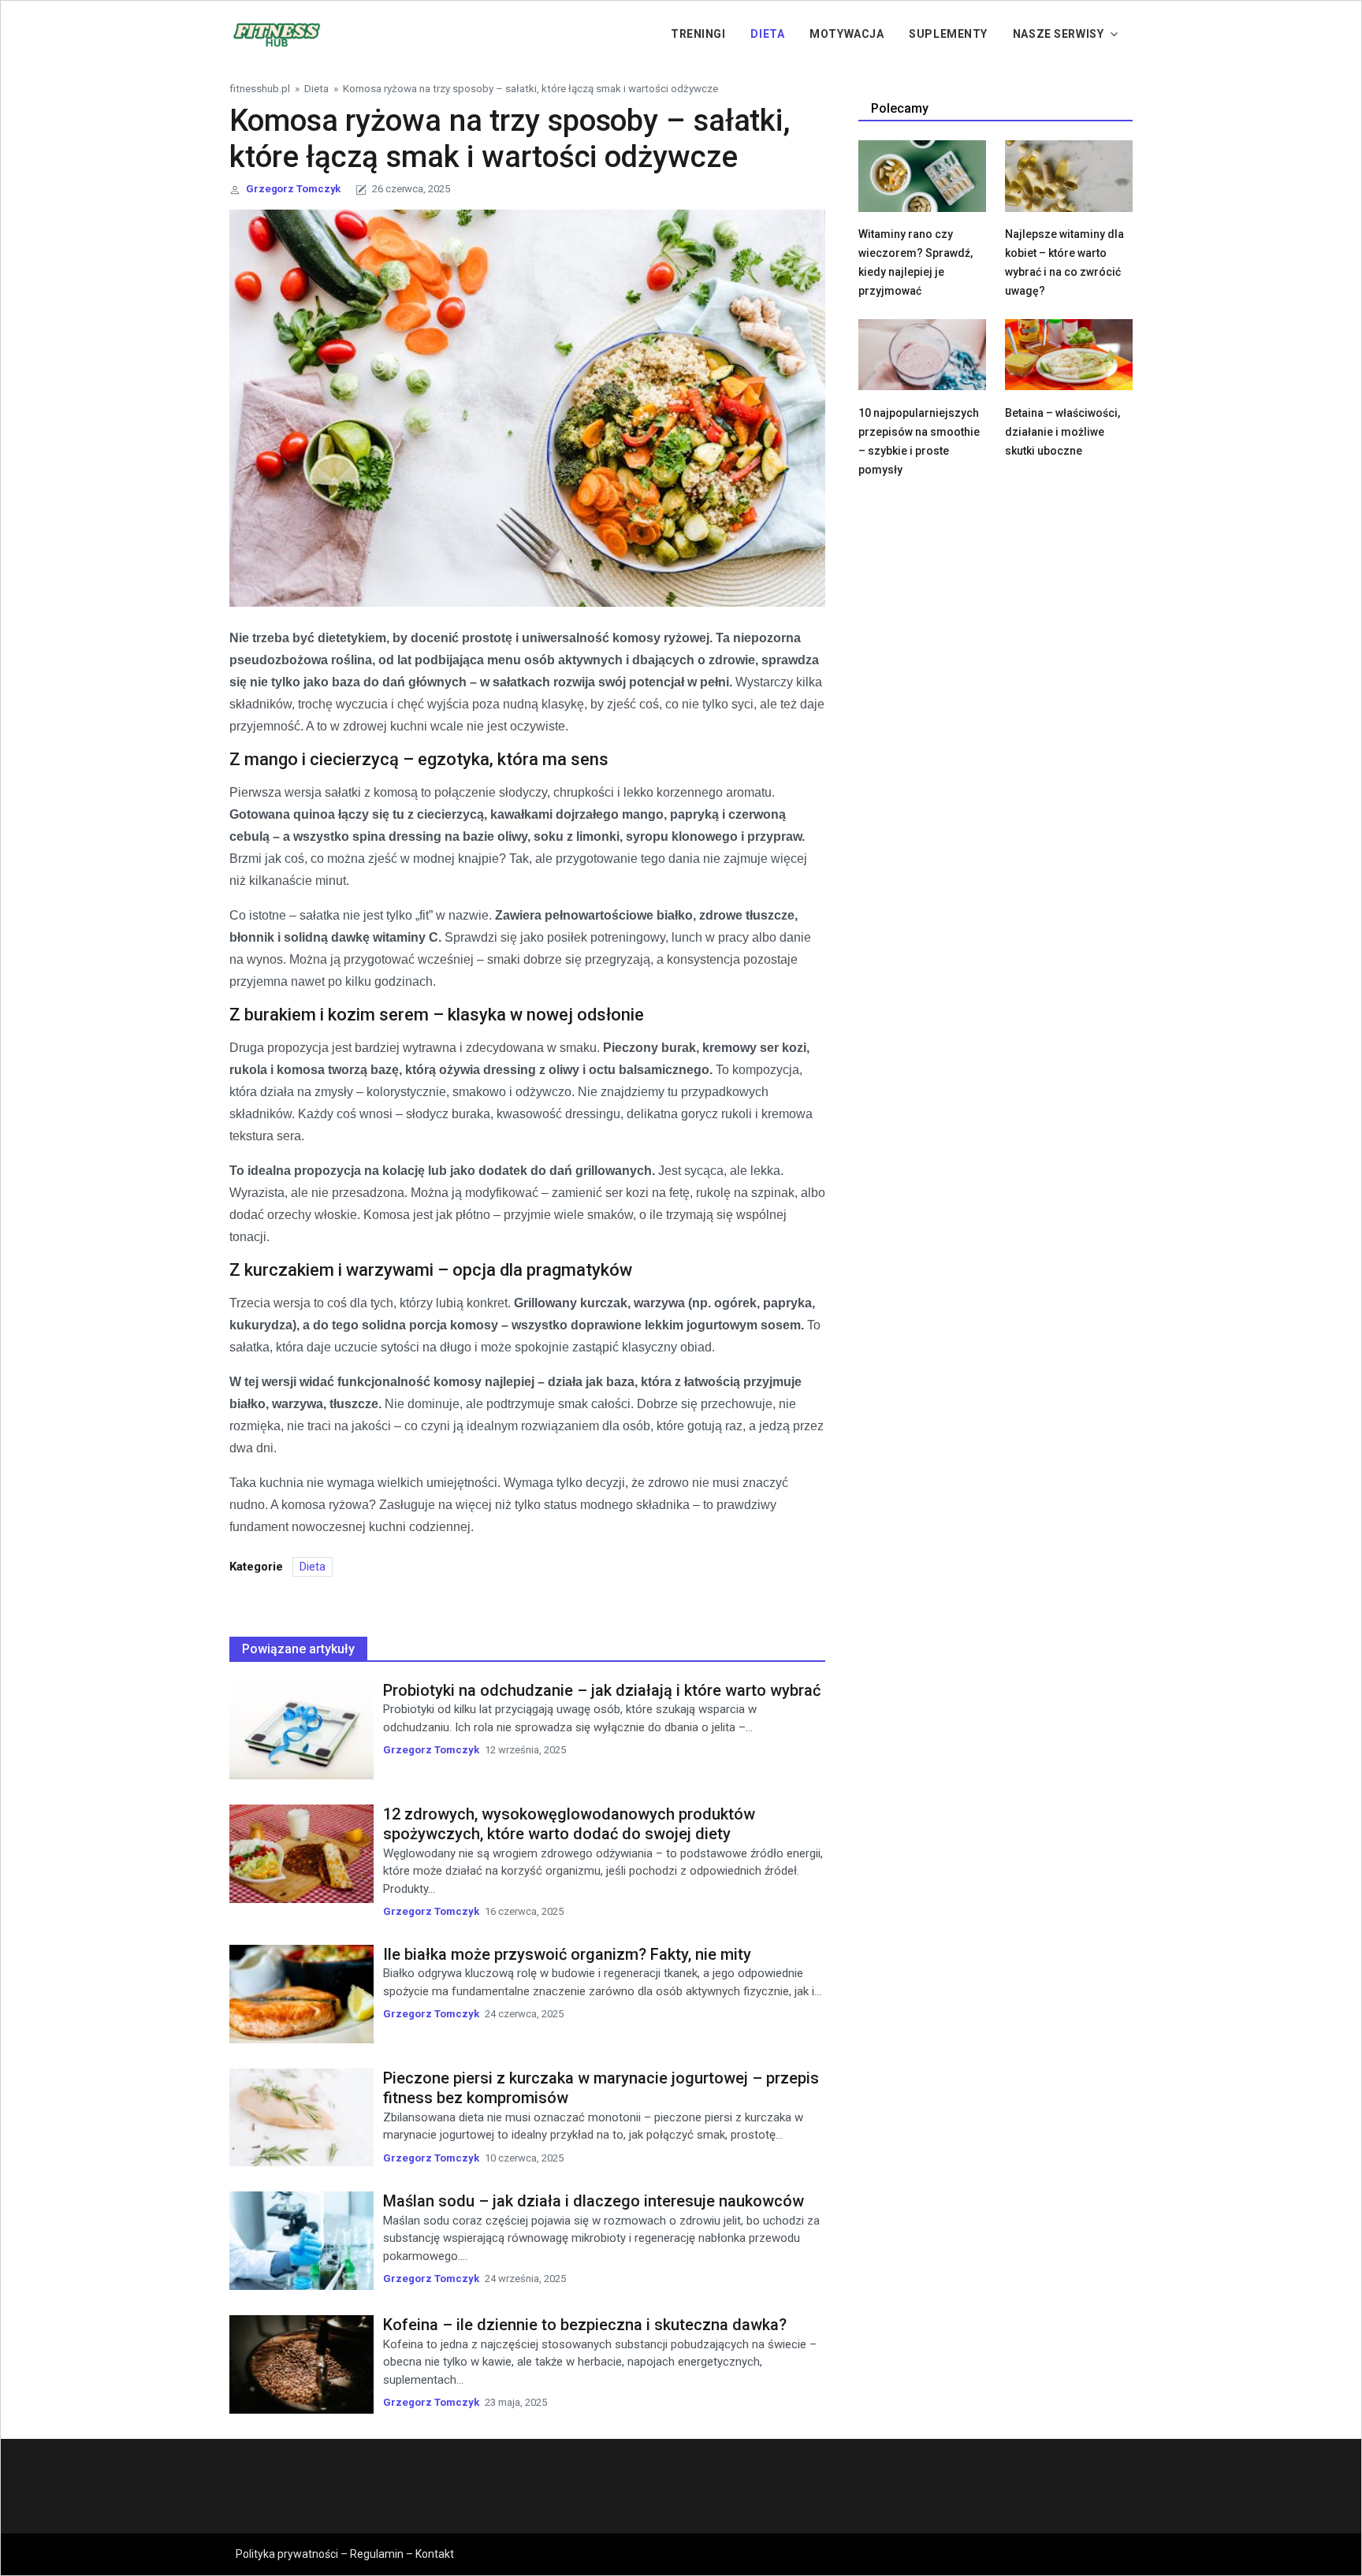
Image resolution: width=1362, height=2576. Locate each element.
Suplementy (948, 34)
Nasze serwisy (1058, 34)
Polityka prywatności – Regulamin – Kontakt (345, 2554)
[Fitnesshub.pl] (277, 33)
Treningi (698, 34)
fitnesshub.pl (260, 88)
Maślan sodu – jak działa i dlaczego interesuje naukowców (594, 2201)
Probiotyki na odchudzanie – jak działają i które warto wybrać (602, 1690)
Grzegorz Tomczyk (293, 189)
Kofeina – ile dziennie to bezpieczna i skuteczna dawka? (585, 2325)
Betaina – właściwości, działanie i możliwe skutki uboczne (1062, 432)
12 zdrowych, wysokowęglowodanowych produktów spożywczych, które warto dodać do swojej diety (569, 1824)
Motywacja (847, 34)
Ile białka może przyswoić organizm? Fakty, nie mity (567, 1954)
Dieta (767, 34)
